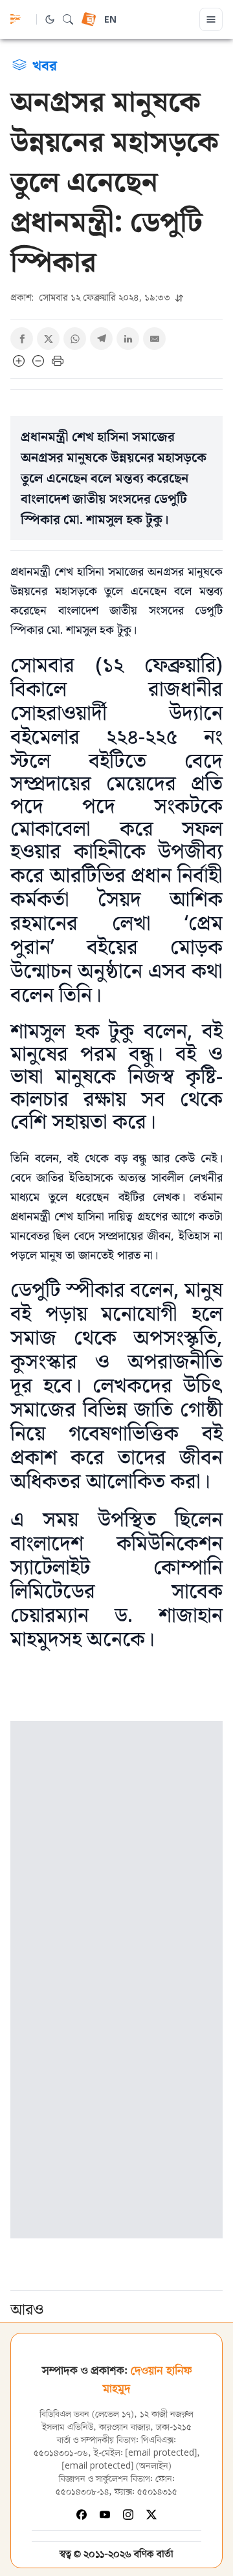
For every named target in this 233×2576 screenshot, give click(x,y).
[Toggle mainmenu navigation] (211, 19)
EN (110, 20)
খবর (45, 65)
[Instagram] (128, 2515)
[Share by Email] (154, 339)
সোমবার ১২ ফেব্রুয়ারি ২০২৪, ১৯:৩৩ (92, 297)
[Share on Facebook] (22, 339)
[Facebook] (82, 2515)
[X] (151, 2515)
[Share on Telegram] (101, 339)
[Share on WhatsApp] (75, 339)
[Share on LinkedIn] (128, 339)
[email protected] (161, 2453)
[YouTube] (105, 2515)
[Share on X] (48, 339)
